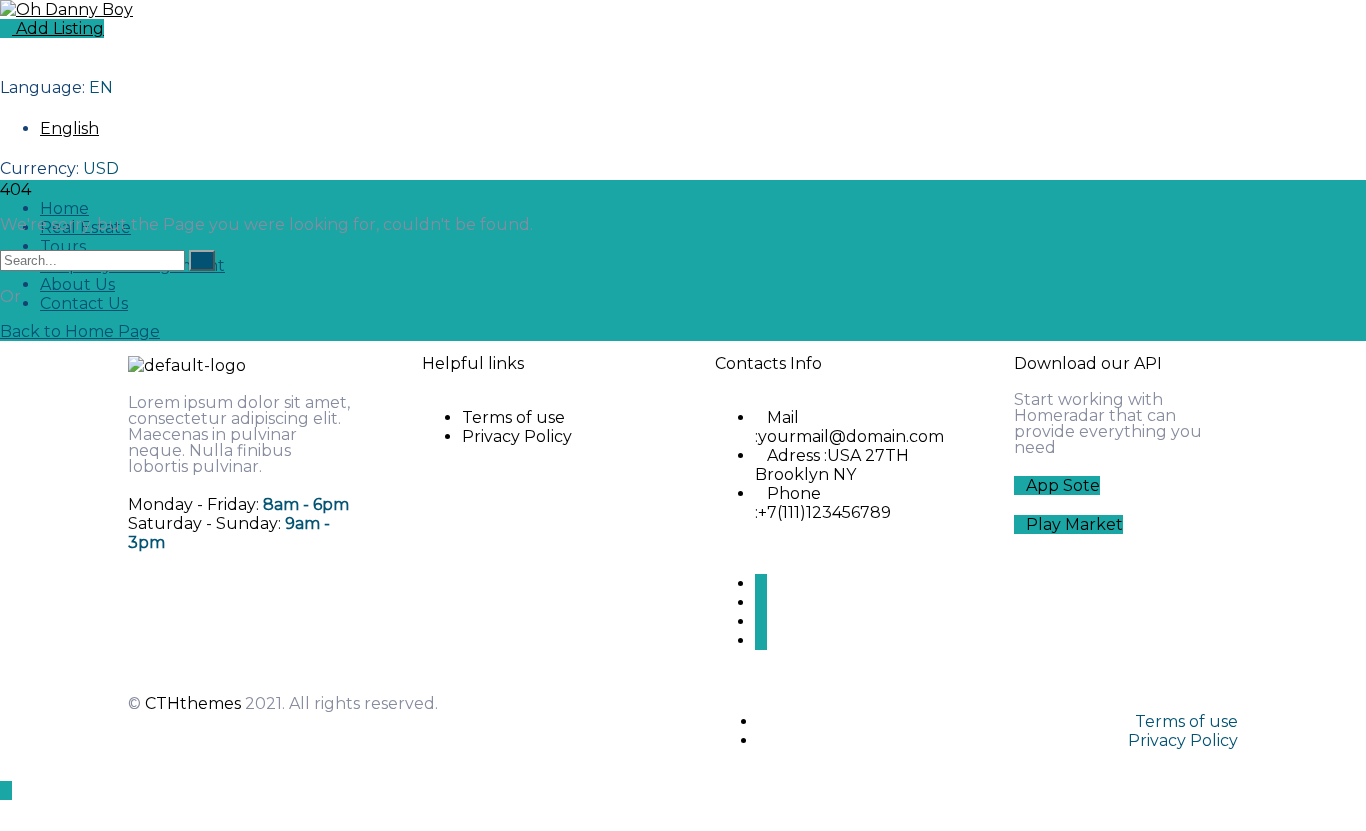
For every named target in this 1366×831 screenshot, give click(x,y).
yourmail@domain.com (851, 436)
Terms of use (513, 417)
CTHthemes (193, 703)
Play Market (1074, 524)
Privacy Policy (517, 436)
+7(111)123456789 (824, 512)
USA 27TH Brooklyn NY (832, 465)
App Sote (1063, 485)
